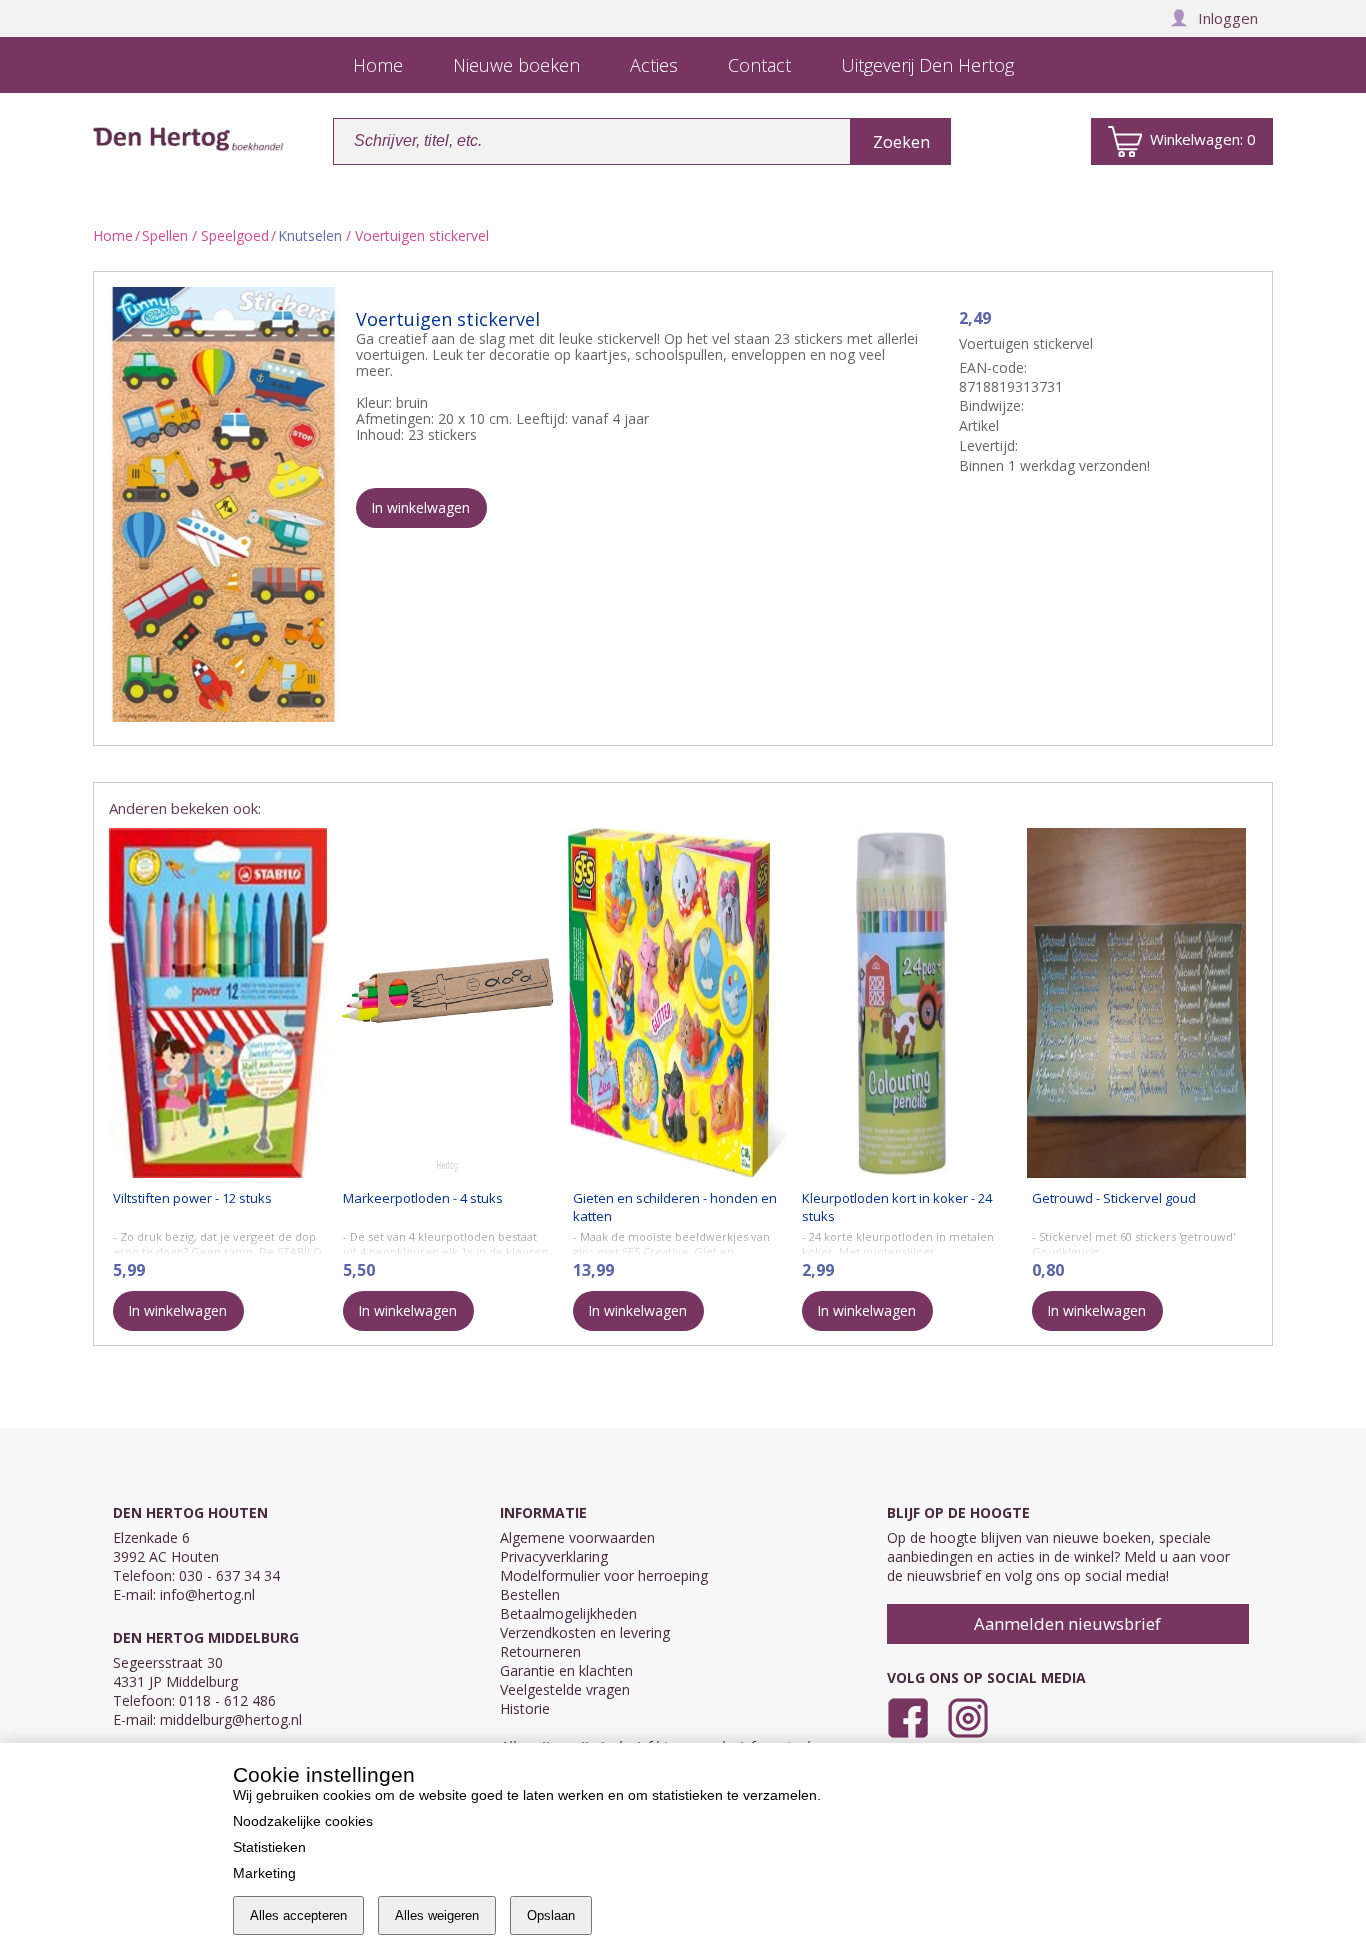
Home (113, 235)
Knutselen (310, 235)
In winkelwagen (420, 507)
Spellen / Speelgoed (205, 235)
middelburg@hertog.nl (231, 1719)
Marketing (264, 1873)
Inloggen (1228, 18)
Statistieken (269, 1847)
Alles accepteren (298, 1915)
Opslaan (551, 1915)
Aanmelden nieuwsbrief (1067, 1623)
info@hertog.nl (207, 1594)
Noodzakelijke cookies (303, 1821)
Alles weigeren (437, 1915)
